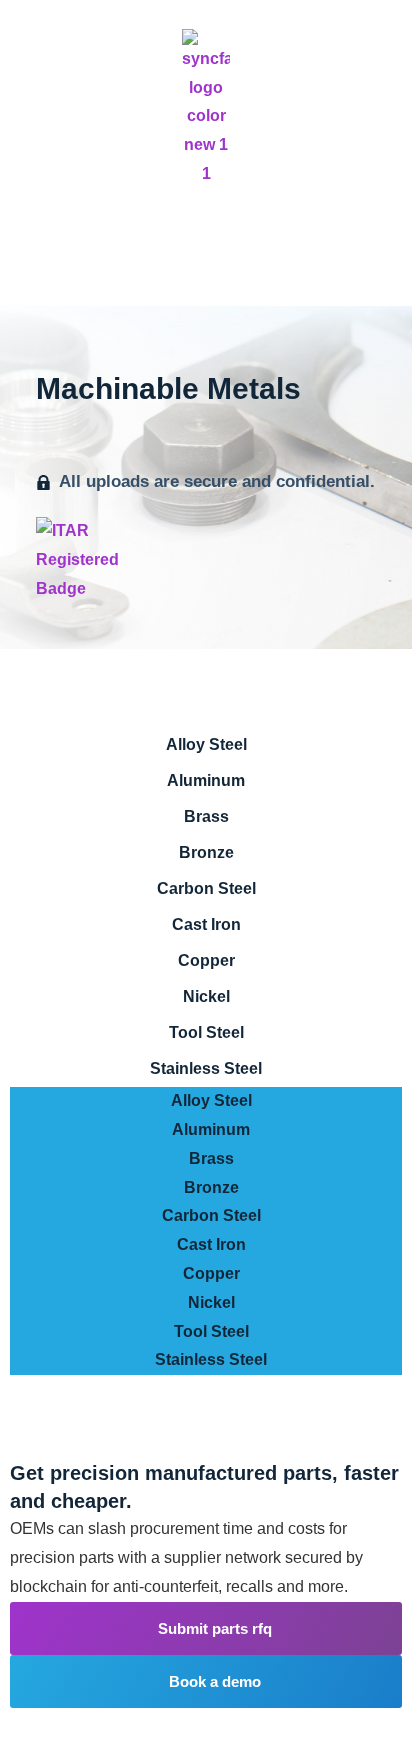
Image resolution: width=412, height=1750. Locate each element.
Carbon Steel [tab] (206, 888)
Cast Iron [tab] (206, 924)
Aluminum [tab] (206, 780)
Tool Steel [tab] (206, 1032)
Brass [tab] (206, 816)
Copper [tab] (206, 960)
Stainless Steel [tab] (206, 1068)
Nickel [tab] (206, 996)
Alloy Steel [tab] (206, 744)
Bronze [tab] (206, 852)
